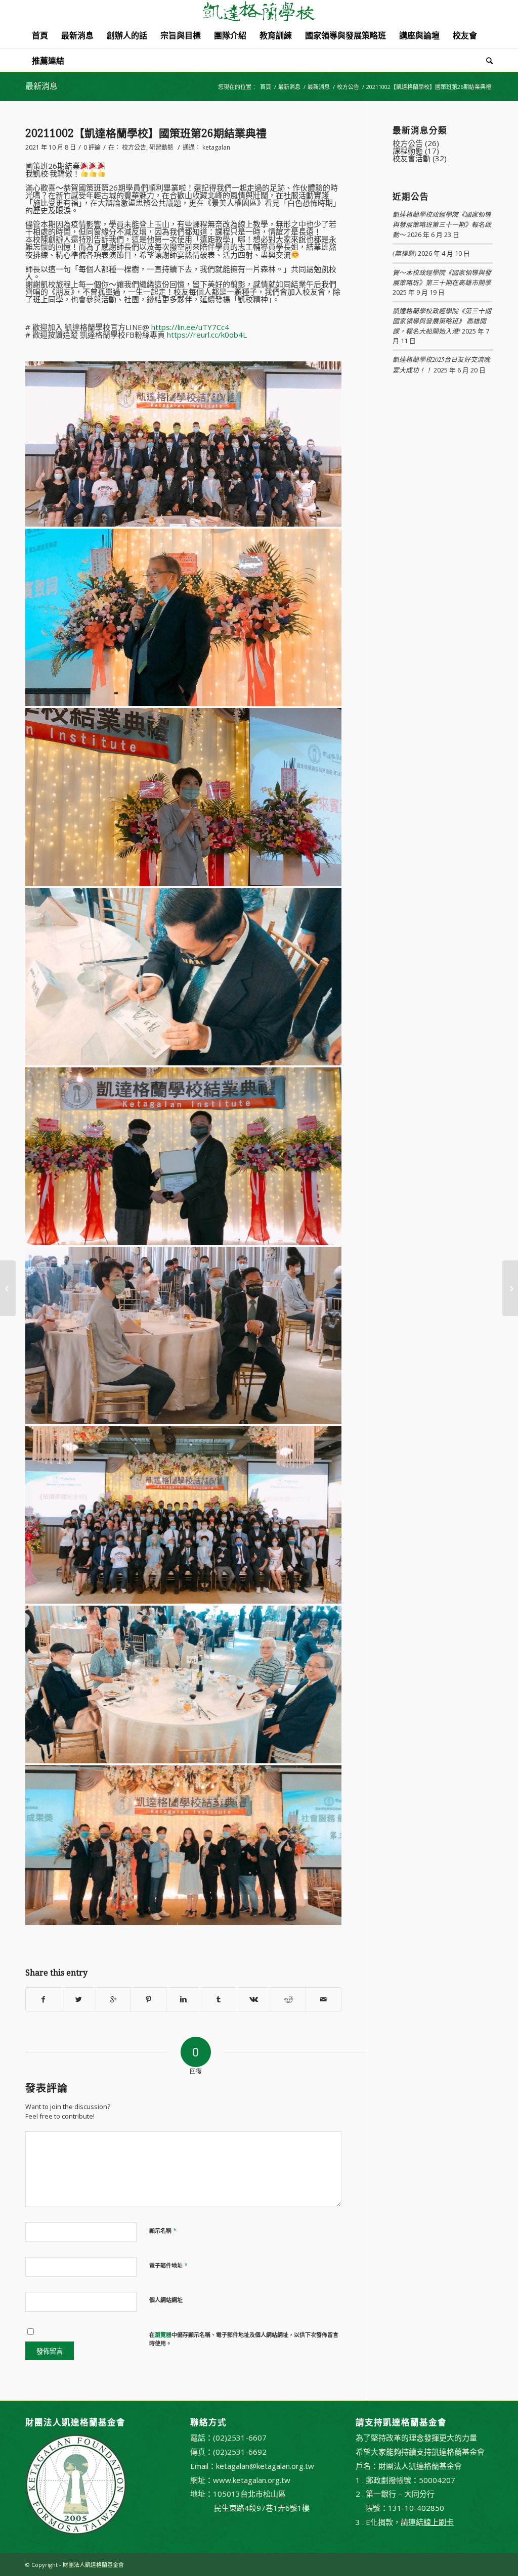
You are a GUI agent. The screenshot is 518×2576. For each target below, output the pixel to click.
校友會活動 (412, 158)
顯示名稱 (163, 2230)
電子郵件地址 (168, 2265)
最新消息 (41, 86)
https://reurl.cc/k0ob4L (207, 335)
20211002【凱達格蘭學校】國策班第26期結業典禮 (146, 133)
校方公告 (348, 87)
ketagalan (216, 147)
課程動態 (408, 151)
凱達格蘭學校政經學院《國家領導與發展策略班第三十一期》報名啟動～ (442, 224)
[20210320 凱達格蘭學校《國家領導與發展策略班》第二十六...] (8, 1288)
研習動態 (161, 147)
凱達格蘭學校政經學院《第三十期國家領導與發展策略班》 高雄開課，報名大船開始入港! (442, 321)
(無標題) (404, 253)
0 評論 (92, 147)
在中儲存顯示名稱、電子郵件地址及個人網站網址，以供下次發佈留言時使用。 (244, 2339)
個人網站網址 (166, 2300)
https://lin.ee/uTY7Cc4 (190, 327)
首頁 (266, 87)
